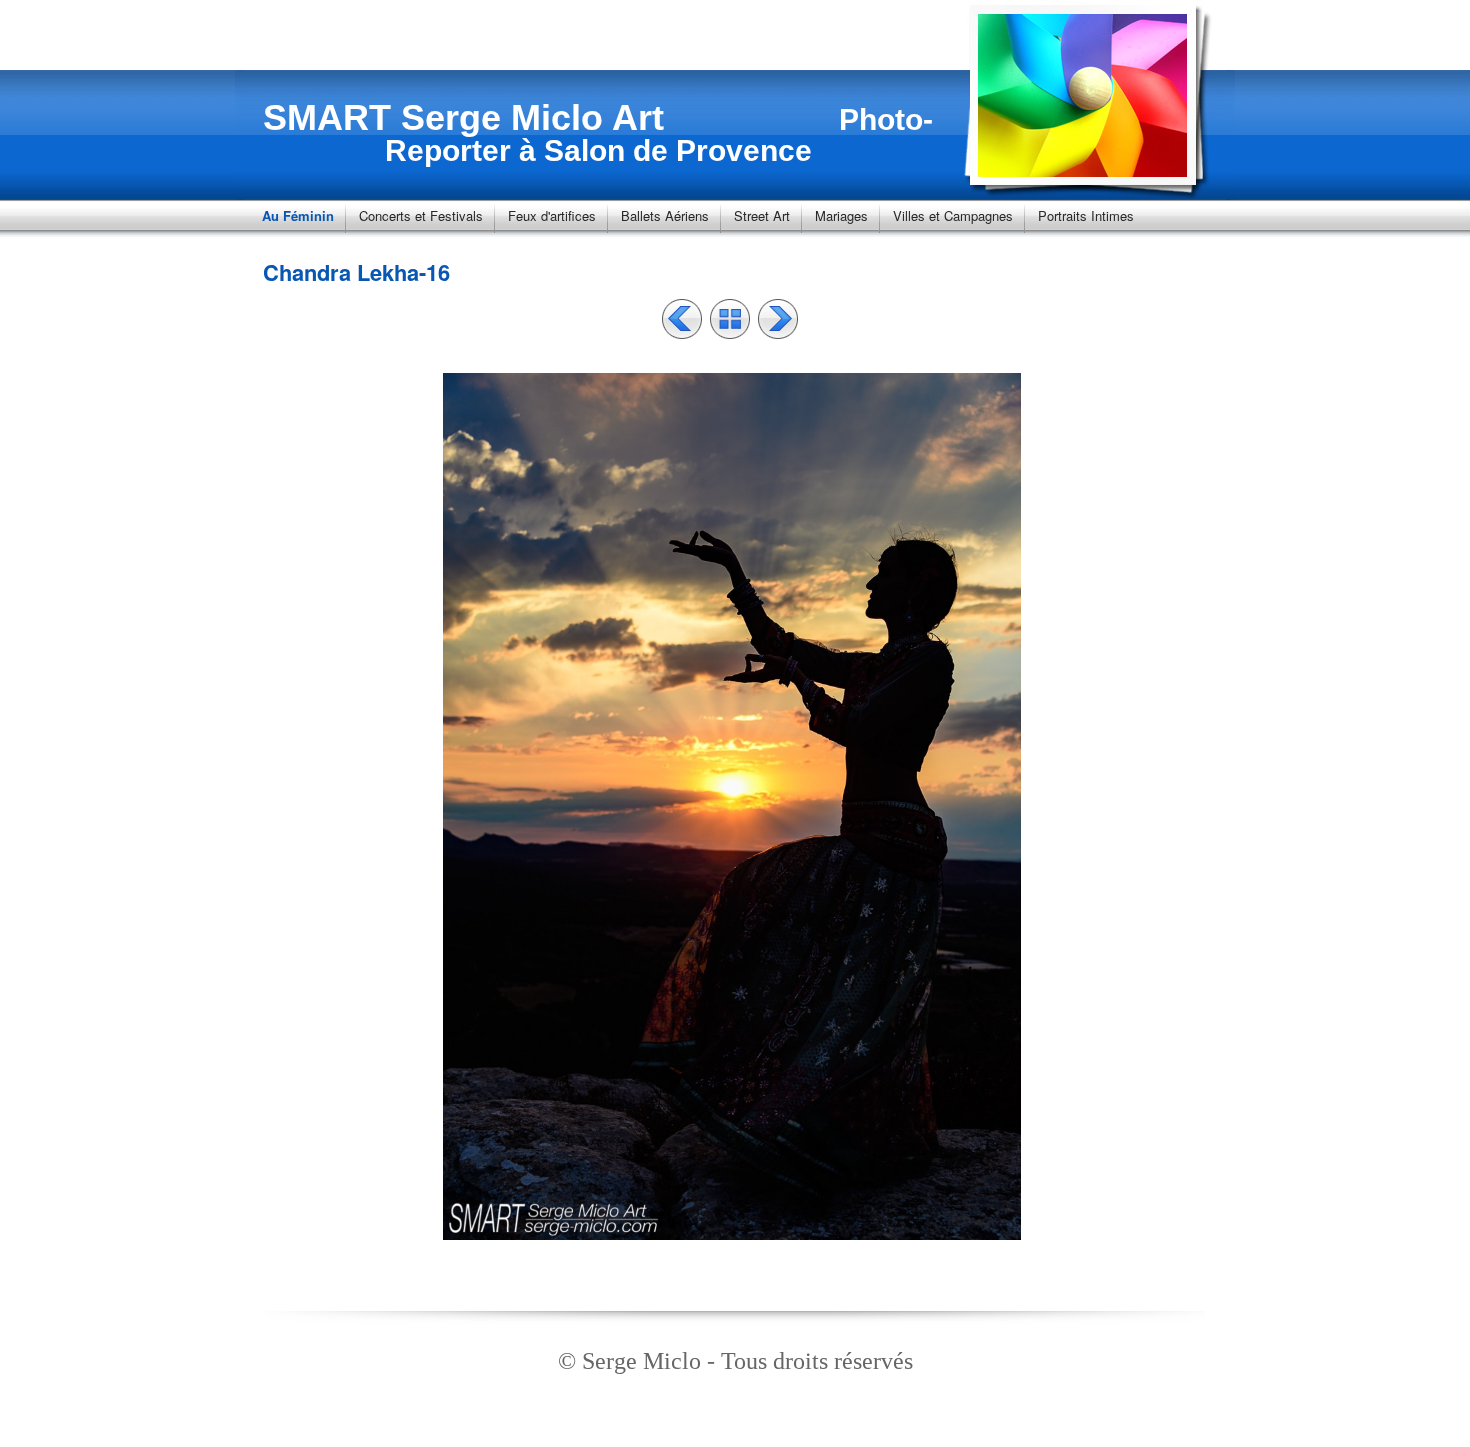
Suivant (778, 319)
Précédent (682, 319)
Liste (730, 319)
